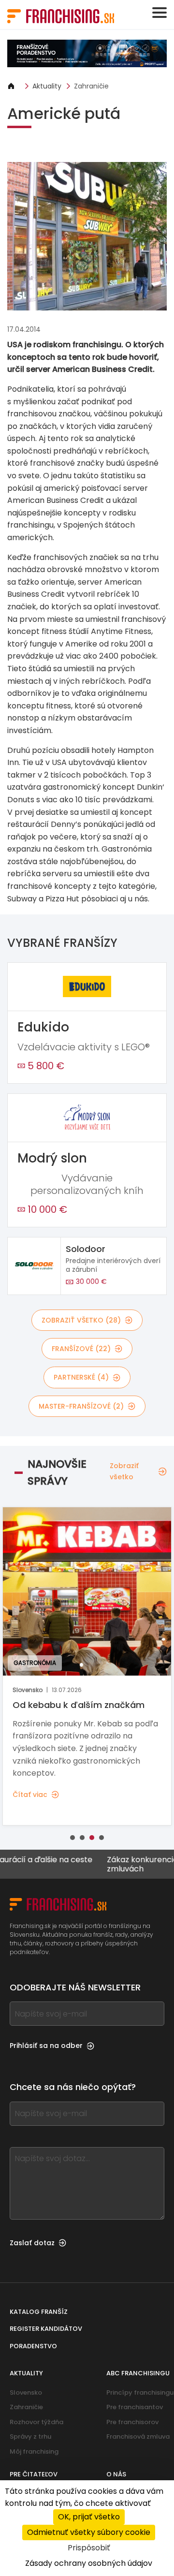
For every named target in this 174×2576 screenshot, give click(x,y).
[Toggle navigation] (159, 13)
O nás (116, 2474)
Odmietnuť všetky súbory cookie (89, 2532)
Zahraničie (91, 86)
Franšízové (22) (81, 1349)
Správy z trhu (30, 2436)
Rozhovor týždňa (36, 2422)
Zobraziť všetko (124, 1471)
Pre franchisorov (132, 2422)
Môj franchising (34, 2451)
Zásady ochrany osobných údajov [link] (89, 2563)
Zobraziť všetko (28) (81, 1320)
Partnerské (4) (81, 1377)
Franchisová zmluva (138, 2436)
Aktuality (47, 86)
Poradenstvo (33, 2346)
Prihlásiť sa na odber (46, 2046)
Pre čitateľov (34, 2474)
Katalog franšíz (39, 2312)
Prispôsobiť (89, 2548)
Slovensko (26, 2392)
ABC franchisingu (138, 2373)
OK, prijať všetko (89, 2517)
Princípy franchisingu (140, 2392)
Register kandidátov (46, 2329)
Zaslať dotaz (32, 2243)
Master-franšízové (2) (81, 1406)
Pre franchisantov (135, 2407)
